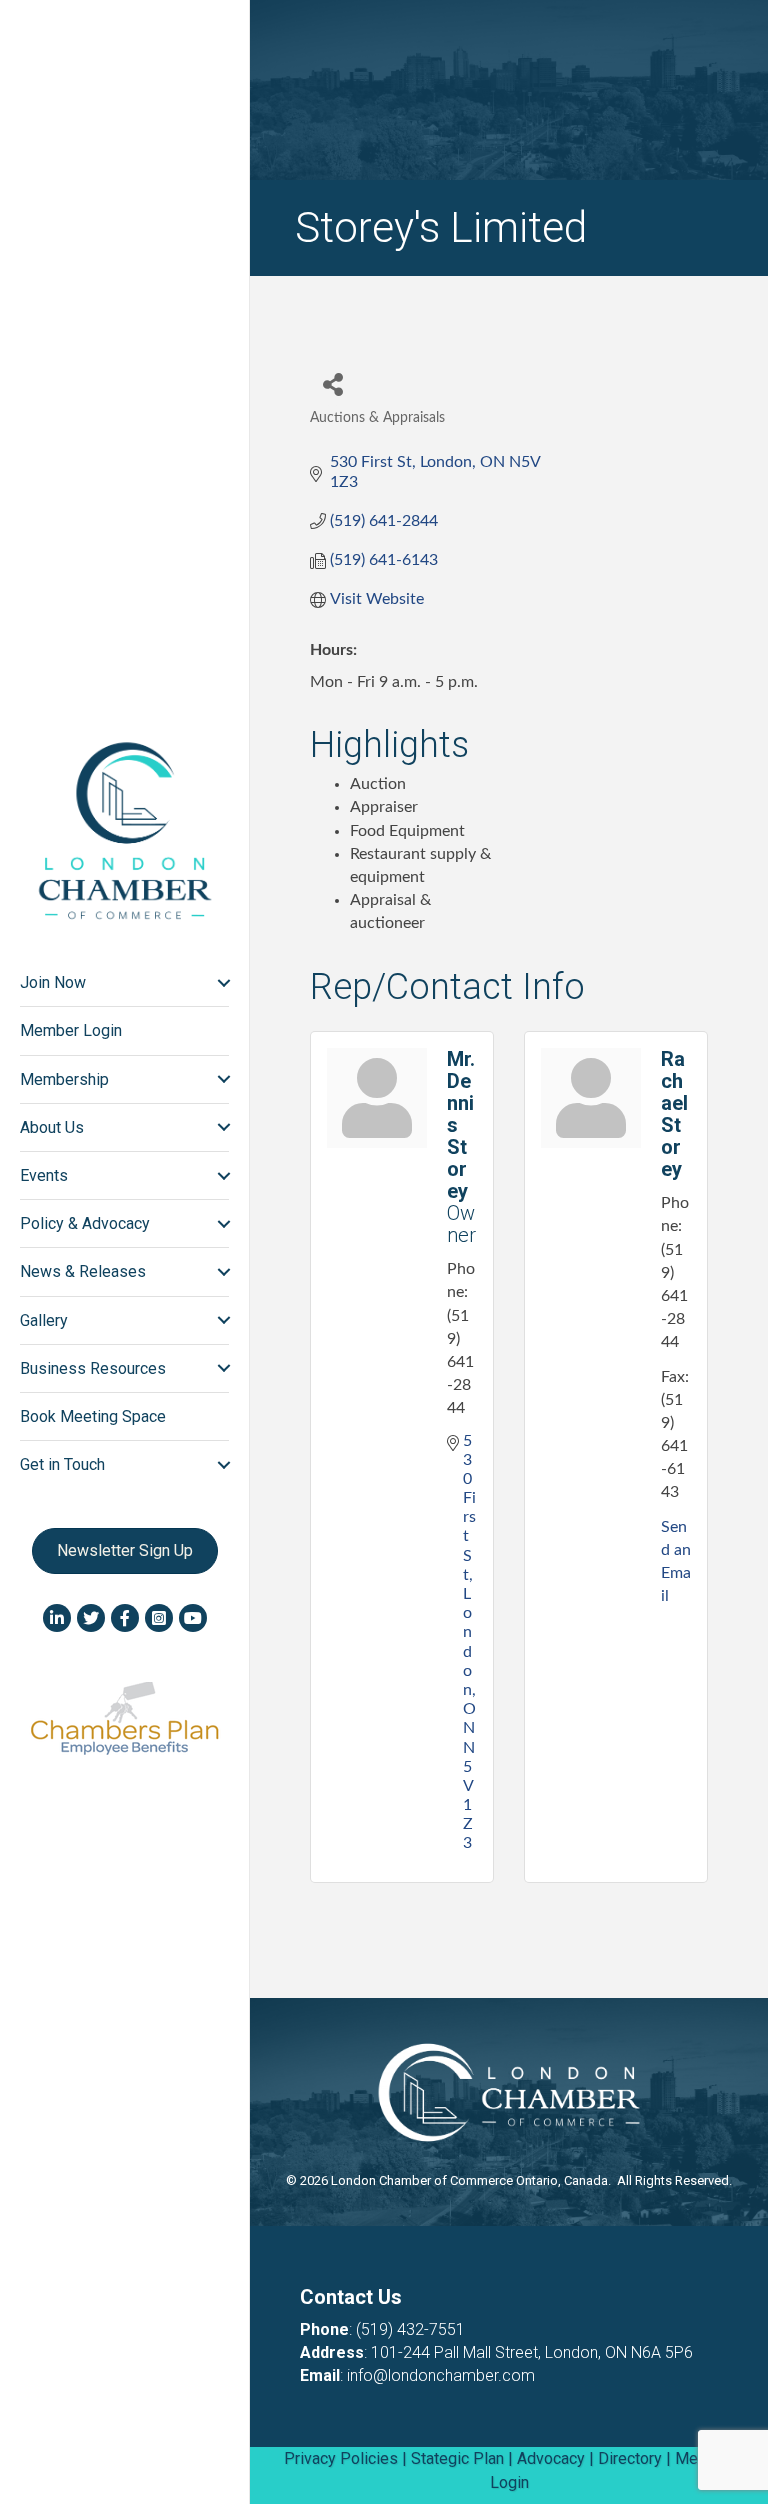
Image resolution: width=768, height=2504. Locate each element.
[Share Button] (332, 383)
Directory (630, 2458)
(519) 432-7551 (410, 2329)
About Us (52, 1127)
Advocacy (551, 2458)
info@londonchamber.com (441, 2375)
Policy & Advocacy (85, 1223)
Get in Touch (62, 1464)
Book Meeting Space (93, 1416)
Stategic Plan (457, 2458)
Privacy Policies (341, 2458)
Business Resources (93, 1368)
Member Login (71, 1030)
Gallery (44, 1320)
